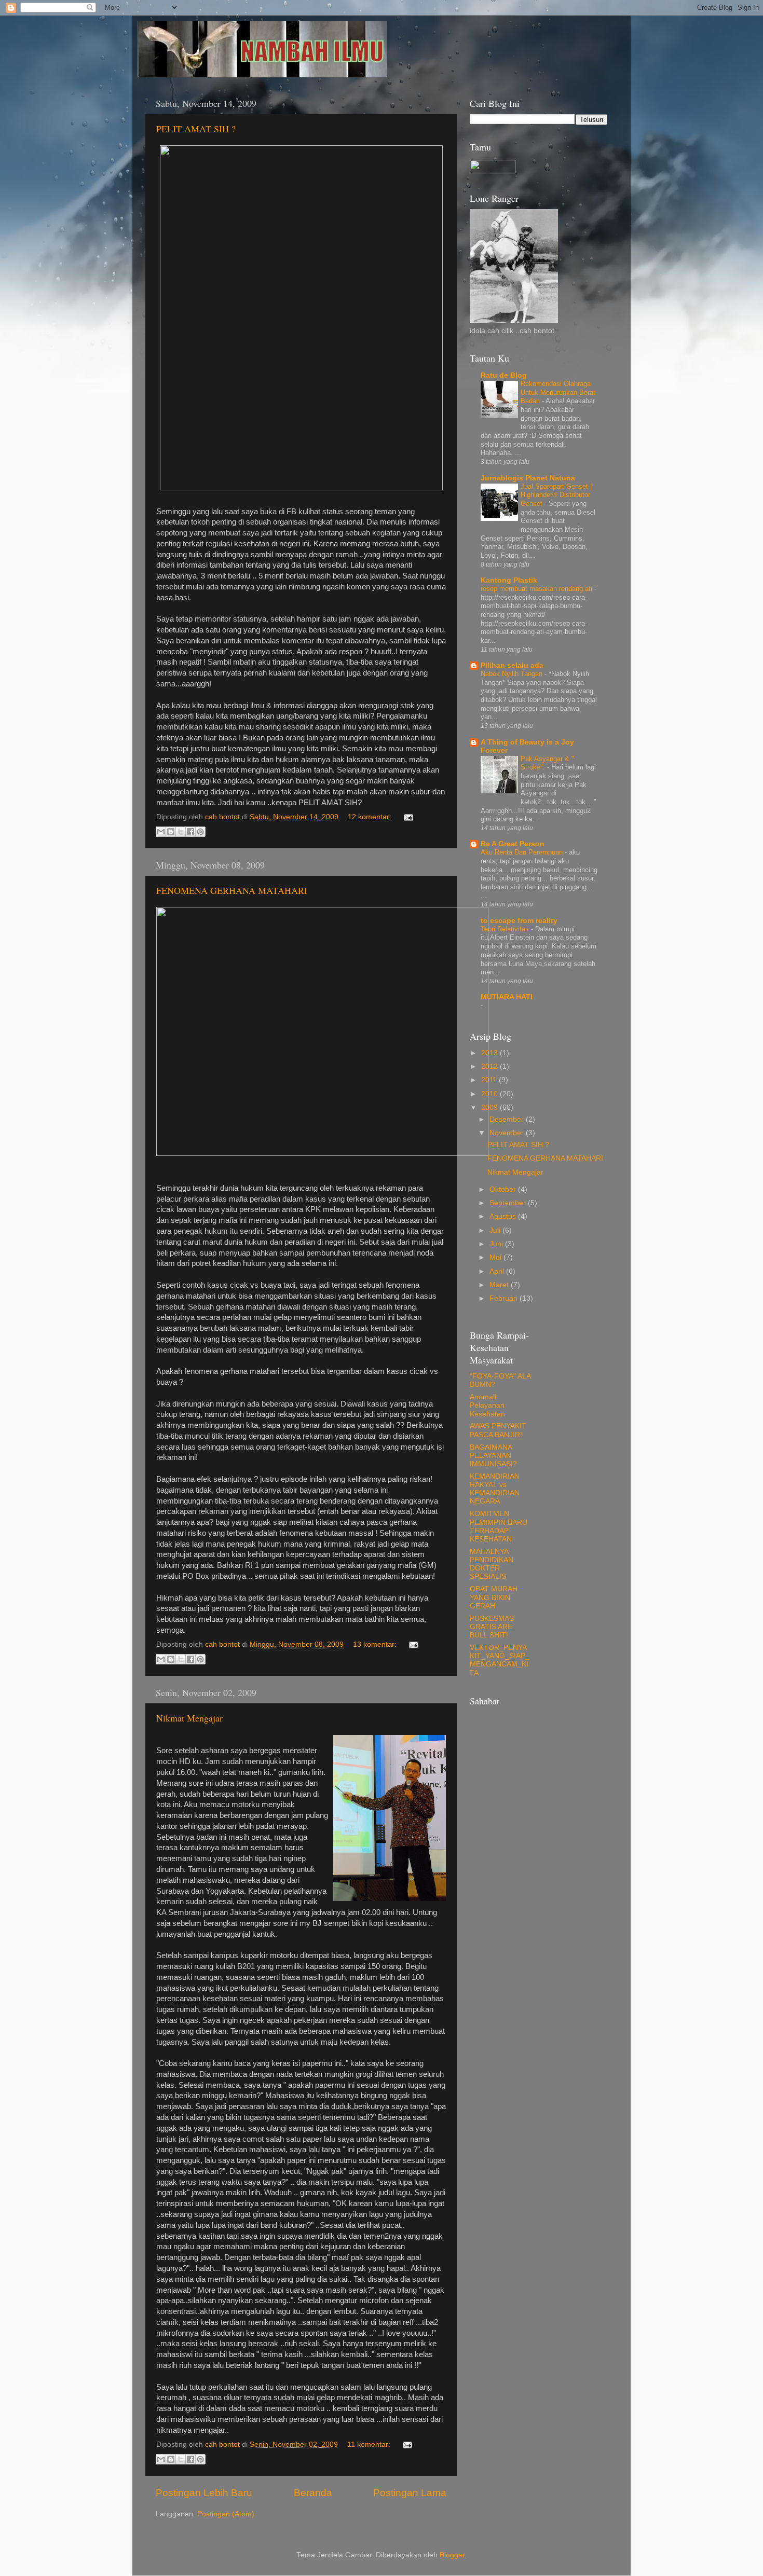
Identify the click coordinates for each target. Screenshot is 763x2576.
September (509, 1203)
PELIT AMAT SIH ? (196, 129)
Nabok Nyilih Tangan (513, 674)
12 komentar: (371, 817)
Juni (497, 1244)
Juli (496, 1230)
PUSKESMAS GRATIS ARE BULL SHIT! (492, 1627)
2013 (491, 1053)
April (498, 1271)
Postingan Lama (410, 2493)
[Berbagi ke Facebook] (190, 832)
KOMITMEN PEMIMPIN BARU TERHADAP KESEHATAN (499, 1526)
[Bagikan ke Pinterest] (200, 832)
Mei (496, 1257)
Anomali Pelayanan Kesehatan (487, 1405)
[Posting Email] (407, 817)
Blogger (452, 2555)
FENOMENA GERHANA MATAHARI (232, 890)
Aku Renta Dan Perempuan (523, 852)
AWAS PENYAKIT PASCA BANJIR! (498, 1430)
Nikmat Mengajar (189, 1718)
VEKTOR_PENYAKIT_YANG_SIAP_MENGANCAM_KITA (500, 1660)
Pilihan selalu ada (512, 665)
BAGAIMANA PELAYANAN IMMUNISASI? (493, 1456)
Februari (505, 1298)
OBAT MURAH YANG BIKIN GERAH (494, 1597)
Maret (500, 1285)
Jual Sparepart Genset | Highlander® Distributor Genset (556, 495)
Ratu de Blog (504, 375)
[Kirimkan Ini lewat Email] (161, 832)
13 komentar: (376, 1644)
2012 (491, 1066)
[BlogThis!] (171, 832)
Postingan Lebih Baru (204, 2493)
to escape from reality (519, 921)
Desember (508, 1119)
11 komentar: (370, 2444)
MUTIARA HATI (507, 997)
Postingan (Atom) (226, 2514)
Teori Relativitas (506, 929)
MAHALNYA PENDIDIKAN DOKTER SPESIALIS (492, 1564)
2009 (491, 1107)
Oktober (504, 1189)
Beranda (313, 2493)
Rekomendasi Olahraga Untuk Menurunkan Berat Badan (558, 392)
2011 (490, 1080)
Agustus (504, 1216)
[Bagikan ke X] (181, 832)
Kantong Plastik (509, 580)
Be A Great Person (513, 844)
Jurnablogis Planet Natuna (528, 478)
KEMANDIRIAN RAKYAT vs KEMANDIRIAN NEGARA (495, 1489)
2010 (491, 1094)
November (508, 1133)
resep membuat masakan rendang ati (537, 589)
